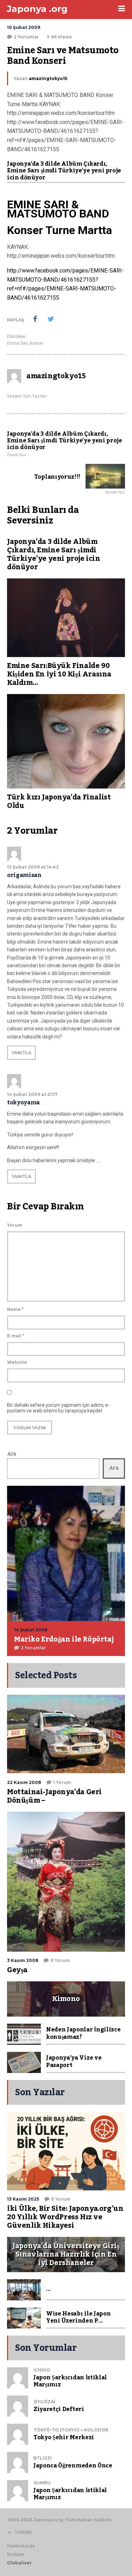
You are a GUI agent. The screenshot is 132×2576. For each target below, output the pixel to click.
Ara (12, 1454)
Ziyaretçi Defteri (59, 2409)
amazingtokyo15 (48, 78)
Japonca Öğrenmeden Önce (73, 2466)
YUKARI (23, 2532)
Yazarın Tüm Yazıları (27, 396)
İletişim (16, 2554)
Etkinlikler (16, 337)
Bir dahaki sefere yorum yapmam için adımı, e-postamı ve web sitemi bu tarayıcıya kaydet (58, 1408)
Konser (37, 343)
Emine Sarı (17, 343)
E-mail (16, 1336)
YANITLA (21, 1053)
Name (15, 1309)
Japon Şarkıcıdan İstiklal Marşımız (70, 2381)
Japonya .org (37, 9)
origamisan (24, 875)
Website (17, 1362)
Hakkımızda (21, 2546)
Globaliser (19, 2563)
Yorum (15, 1225)
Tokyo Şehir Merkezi (64, 2437)
